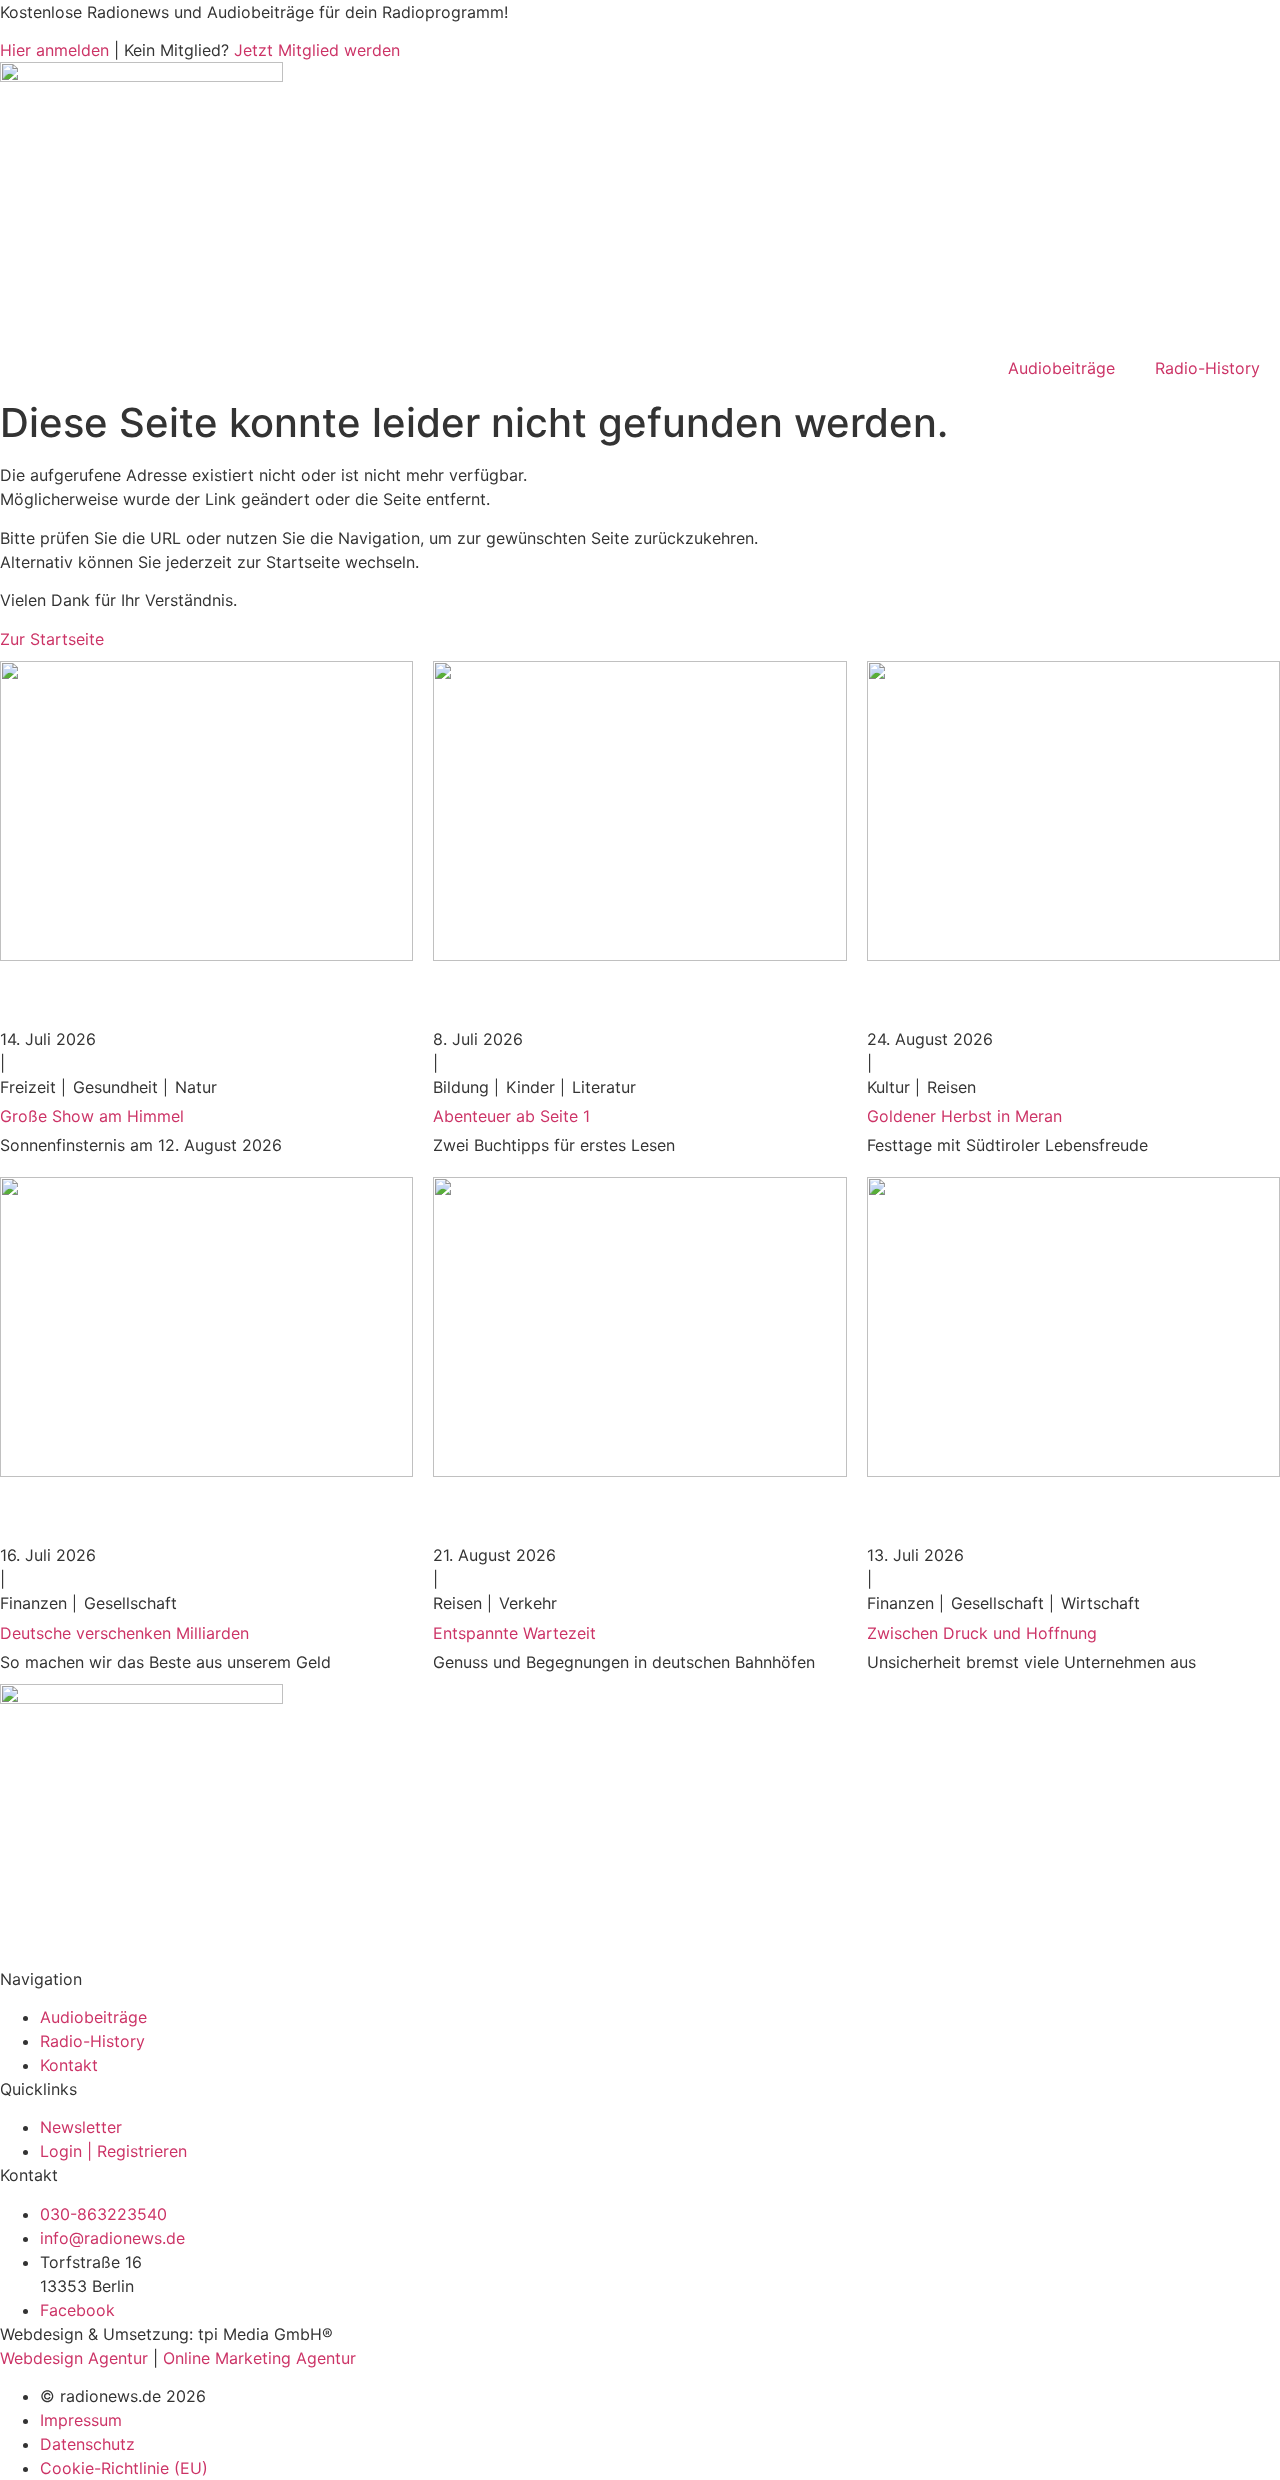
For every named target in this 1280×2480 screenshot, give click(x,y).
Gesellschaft (130, 1603)
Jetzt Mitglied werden (317, 50)
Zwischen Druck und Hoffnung (982, 1633)
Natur (196, 1087)
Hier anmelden (54, 50)
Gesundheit (115, 1087)
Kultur (888, 1087)
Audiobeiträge (1061, 368)
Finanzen (33, 1603)
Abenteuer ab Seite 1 (511, 1116)
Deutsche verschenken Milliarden (124, 1633)
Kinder (530, 1087)
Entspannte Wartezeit (514, 1633)
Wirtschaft (1100, 1603)
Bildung (461, 1087)
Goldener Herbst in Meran (964, 1116)
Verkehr (528, 1603)
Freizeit (28, 1087)
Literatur (604, 1087)
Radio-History (1207, 368)
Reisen (951, 1087)
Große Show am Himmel (92, 1116)
